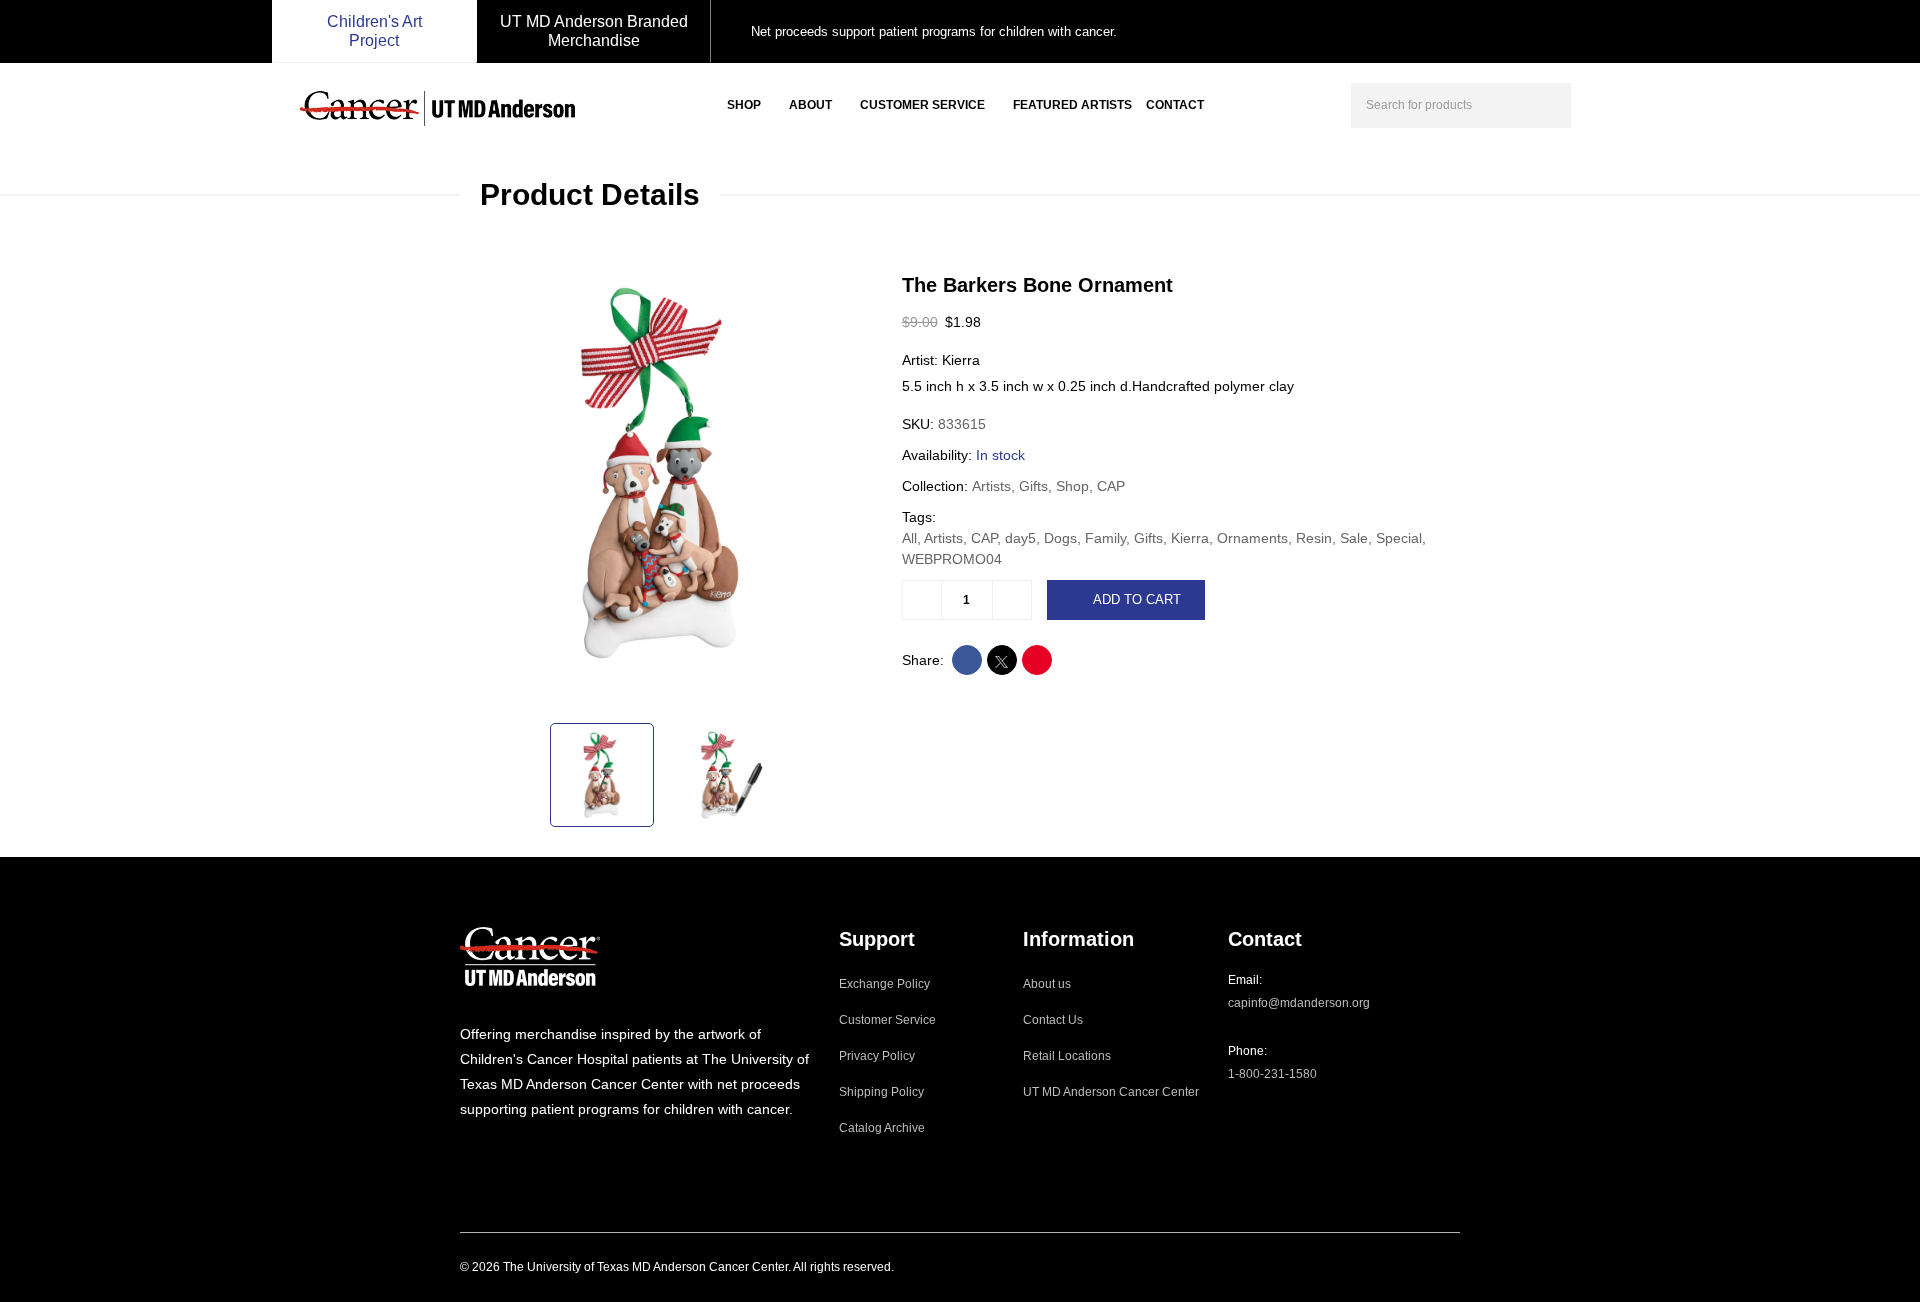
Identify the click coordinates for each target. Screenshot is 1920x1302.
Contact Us (1053, 1020)
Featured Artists (1072, 105)
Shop (744, 105)
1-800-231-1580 (1272, 1074)
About (810, 105)
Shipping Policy (881, 1092)
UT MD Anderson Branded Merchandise (594, 31)
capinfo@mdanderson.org (1299, 1003)
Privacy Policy (877, 1056)
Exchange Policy (884, 984)
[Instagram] (466, 1150)
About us (1047, 984)
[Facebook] (493, 1150)
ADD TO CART (1137, 599)
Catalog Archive (882, 1128)
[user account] (1604, 103)
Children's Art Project (374, 31)
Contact (1175, 105)
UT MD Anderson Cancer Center (1111, 1092)
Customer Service (922, 105)
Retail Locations (1067, 1056)
